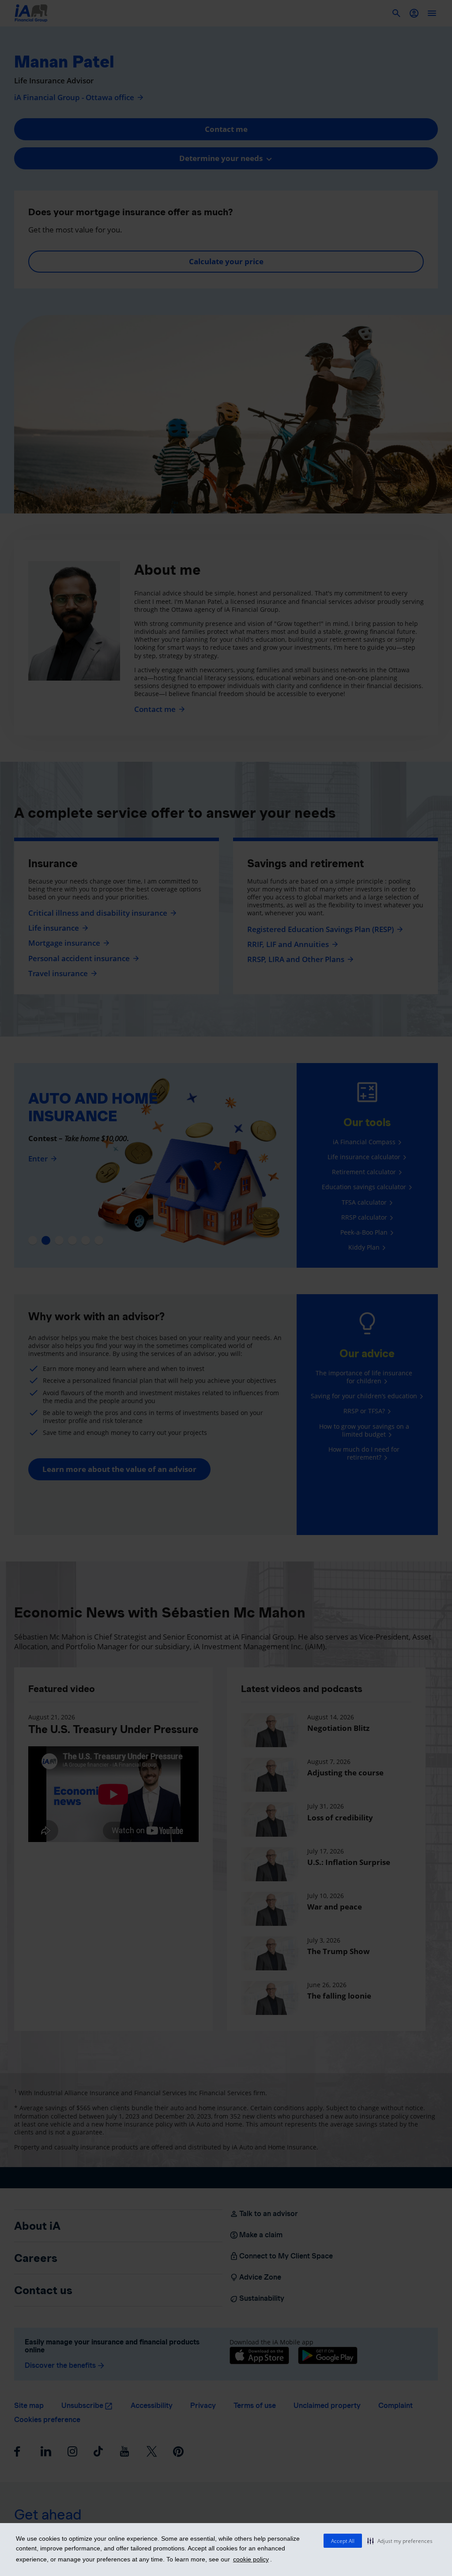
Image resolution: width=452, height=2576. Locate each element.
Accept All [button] (343, 2541)
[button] (400, 2541)
